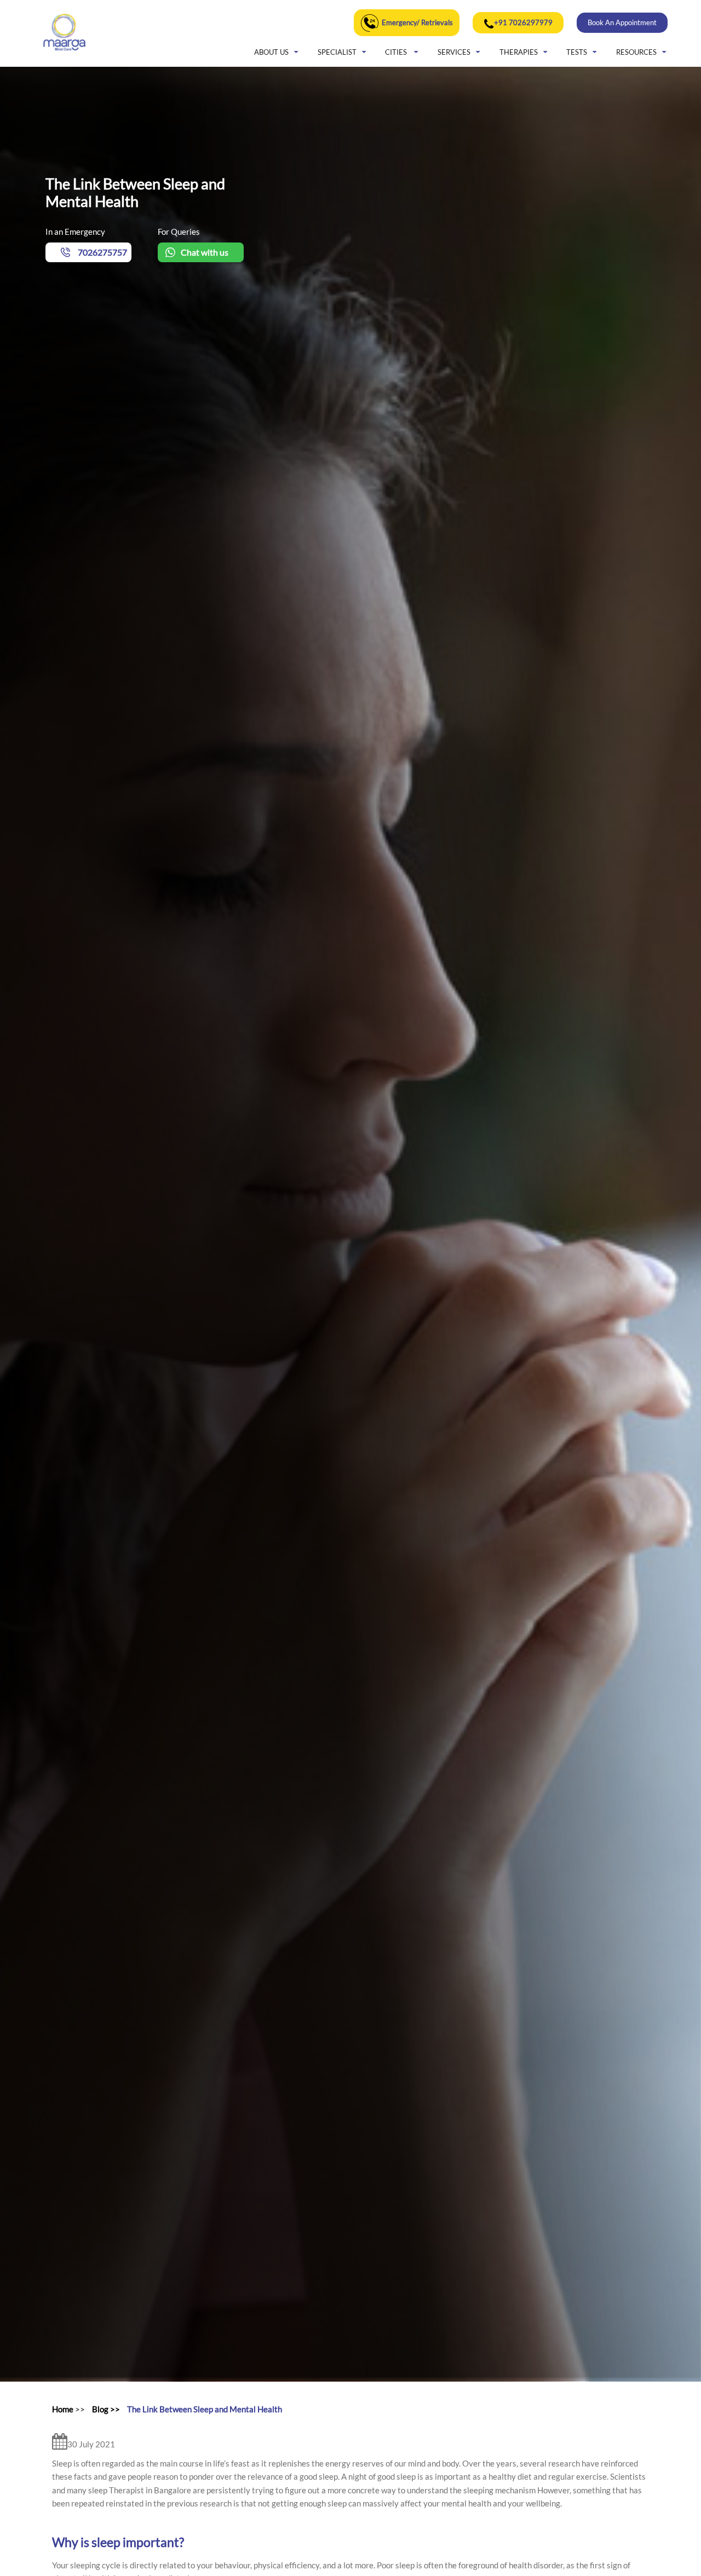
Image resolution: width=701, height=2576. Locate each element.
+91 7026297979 (523, 22)
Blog (100, 2409)
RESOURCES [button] (636, 52)
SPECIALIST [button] (337, 52)
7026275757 (102, 252)
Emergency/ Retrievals (417, 22)
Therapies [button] (519, 52)
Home (63, 2409)
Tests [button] (577, 52)
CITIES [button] (397, 52)
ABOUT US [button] (271, 52)
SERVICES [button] (454, 52)
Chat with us (205, 252)
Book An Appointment (622, 22)
